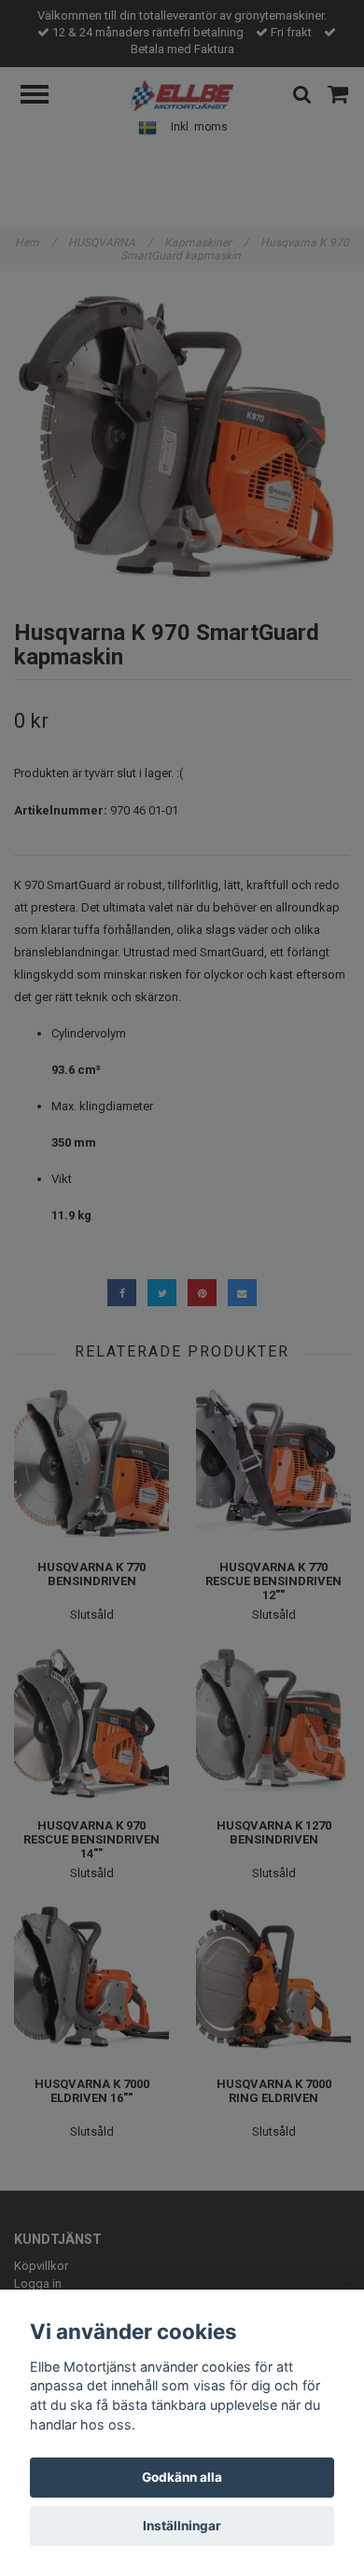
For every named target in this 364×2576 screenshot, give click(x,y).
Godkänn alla (182, 2477)
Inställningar (182, 2526)
